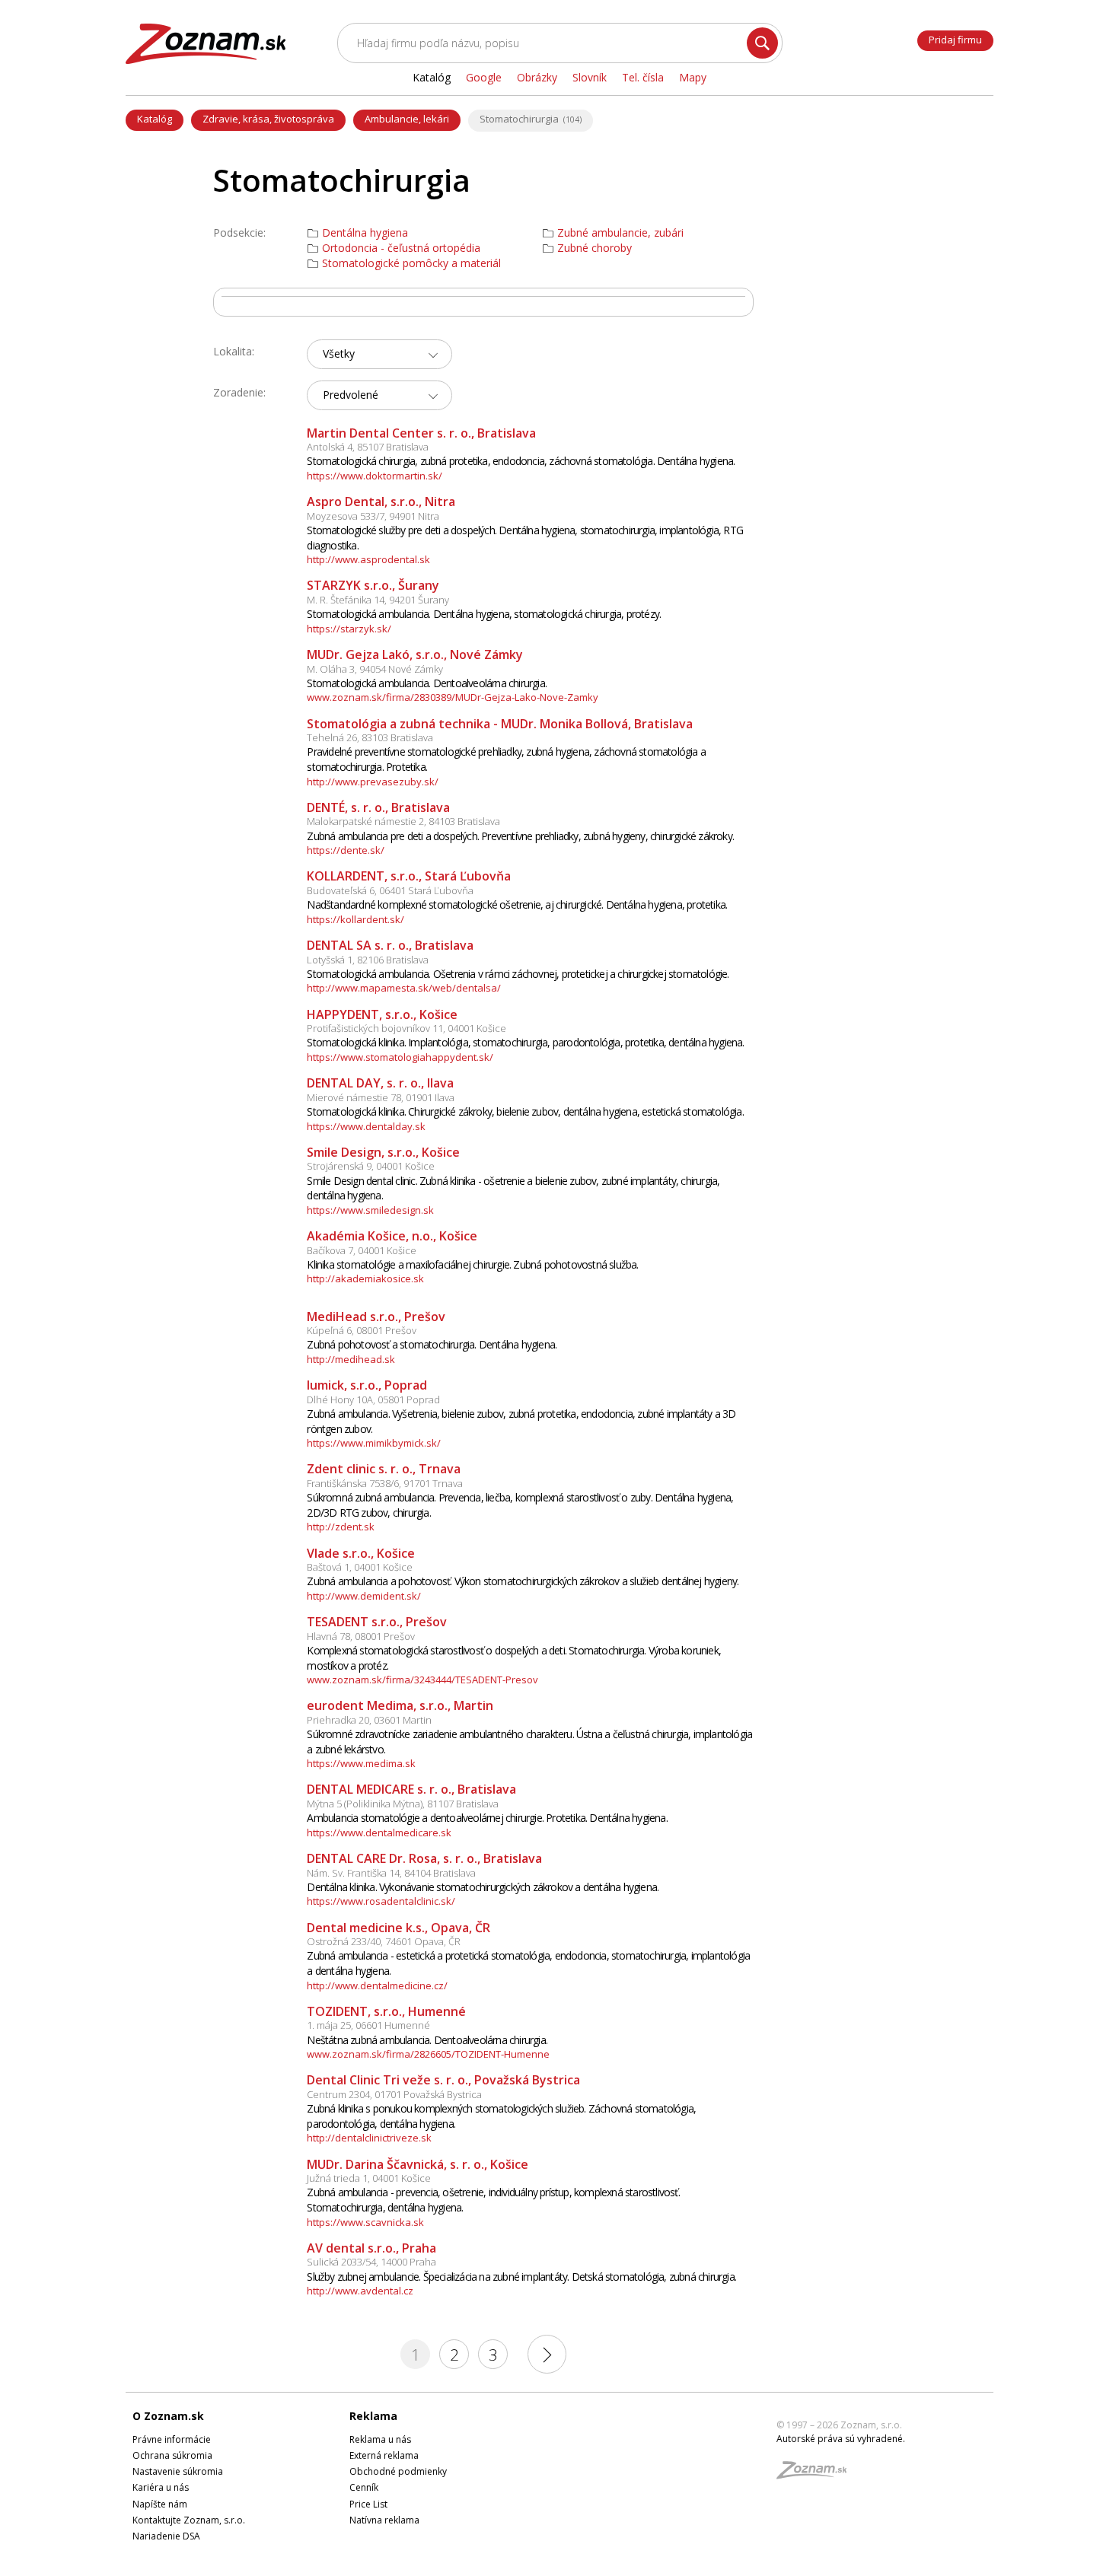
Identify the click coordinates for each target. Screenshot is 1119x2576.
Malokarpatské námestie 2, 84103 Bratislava (403, 821)
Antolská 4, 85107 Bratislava (368, 447)
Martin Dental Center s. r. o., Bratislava (421, 433)
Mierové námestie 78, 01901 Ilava (381, 1097)
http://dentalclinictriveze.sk (369, 2138)
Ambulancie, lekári (407, 119)
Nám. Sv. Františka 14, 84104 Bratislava (391, 1873)
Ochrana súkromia (172, 2455)
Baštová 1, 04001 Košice (360, 1567)
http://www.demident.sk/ (364, 1596)
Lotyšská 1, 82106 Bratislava (368, 960)
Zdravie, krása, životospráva (268, 119)
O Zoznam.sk (168, 2416)
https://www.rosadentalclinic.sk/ (381, 1901)
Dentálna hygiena (365, 233)
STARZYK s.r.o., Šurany (373, 585)
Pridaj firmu (955, 40)
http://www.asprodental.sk (368, 559)
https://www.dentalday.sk (366, 1126)
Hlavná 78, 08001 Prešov (361, 1636)
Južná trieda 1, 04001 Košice (369, 2178)
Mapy (693, 77)
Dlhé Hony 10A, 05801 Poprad (373, 1399)
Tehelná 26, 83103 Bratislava (370, 737)
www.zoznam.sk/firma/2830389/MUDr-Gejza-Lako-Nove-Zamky (453, 697)
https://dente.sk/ (346, 850)
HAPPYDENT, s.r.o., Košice (382, 1014)
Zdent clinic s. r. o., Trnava (384, 1469)
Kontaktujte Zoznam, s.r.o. (189, 2520)
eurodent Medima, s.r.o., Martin (400, 1705)
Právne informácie (172, 2439)
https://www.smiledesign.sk (370, 1210)
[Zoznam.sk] (817, 2474)
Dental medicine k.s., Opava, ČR (399, 1928)
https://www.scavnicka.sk (365, 2222)
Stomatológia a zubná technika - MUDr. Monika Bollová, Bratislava (500, 724)
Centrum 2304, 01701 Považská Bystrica (394, 2094)
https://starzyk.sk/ (349, 629)
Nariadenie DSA (166, 2536)
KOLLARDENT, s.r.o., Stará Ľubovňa (409, 876)
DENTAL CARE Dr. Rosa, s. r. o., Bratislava (424, 1858)
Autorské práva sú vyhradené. (841, 2439)
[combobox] (379, 354)
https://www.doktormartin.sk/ (375, 476)
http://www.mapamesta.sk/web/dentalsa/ (404, 988)
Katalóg (155, 119)
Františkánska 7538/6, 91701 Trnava (385, 1483)
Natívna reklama (384, 2520)
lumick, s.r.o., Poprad (367, 1385)
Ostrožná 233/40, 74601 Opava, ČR (384, 1941)
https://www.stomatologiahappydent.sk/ (400, 1057)
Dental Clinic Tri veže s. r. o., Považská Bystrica (443, 2080)
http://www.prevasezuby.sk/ (373, 782)
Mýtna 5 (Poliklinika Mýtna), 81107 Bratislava (403, 1804)
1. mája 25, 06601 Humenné (368, 2025)
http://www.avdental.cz (360, 2291)
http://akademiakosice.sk (365, 1278)
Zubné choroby (595, 248)
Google (484, 77)
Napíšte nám (160, 2504)
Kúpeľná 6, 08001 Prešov (362, 1330)
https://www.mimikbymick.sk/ (374, 1443)
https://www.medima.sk (361, 1763)
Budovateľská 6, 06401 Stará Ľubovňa (390, 890)
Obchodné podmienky (398, 2471)
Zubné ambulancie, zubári (620, 233)
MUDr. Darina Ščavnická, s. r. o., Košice (418, 2164)
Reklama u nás (380, 2439)
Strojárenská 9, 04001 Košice (371, 1166)
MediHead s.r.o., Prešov (376, 1317)
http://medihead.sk (351, 1359)
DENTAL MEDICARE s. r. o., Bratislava (411, 1789)
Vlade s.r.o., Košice (361, 1553)
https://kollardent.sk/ (355, 919)
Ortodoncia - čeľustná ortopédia (401, 248)
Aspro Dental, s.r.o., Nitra (381, 502)
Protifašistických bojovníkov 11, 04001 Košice (406, 1028)
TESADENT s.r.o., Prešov (377, 1622)
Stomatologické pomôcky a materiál (411, 263)
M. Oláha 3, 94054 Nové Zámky (375, 669)
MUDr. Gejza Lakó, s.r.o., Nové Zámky (415, 654)
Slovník (590, 77)
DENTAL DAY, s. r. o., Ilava (380, 1083)
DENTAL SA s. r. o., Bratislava (390, 945)
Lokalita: (234, 351)
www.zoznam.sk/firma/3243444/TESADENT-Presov (422, 1680)
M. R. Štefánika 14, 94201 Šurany (378, 600)
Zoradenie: (239, 392)
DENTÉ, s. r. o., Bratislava (378, 807)
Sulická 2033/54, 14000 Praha (371, 2262)
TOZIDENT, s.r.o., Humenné (386, 2011)
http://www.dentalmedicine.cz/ (377, 1985)
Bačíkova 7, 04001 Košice (362, 1250)
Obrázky (537, 77)
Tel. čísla (643, 77)
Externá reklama (384, 2455)
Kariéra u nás (161, 2487)
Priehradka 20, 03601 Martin (369, 1720)
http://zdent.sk (341, 1527)
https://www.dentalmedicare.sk (379, 1832)
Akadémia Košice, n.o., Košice (392, 1236)
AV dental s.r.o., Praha (371, 2248)
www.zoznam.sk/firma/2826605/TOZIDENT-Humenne (428, 2054)
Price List (368, 2504)
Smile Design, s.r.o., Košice (383, 1152)
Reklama (373, 2416)
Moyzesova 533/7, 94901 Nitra (373, 516)
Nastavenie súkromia (178, 2471)
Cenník (364, 2487)
